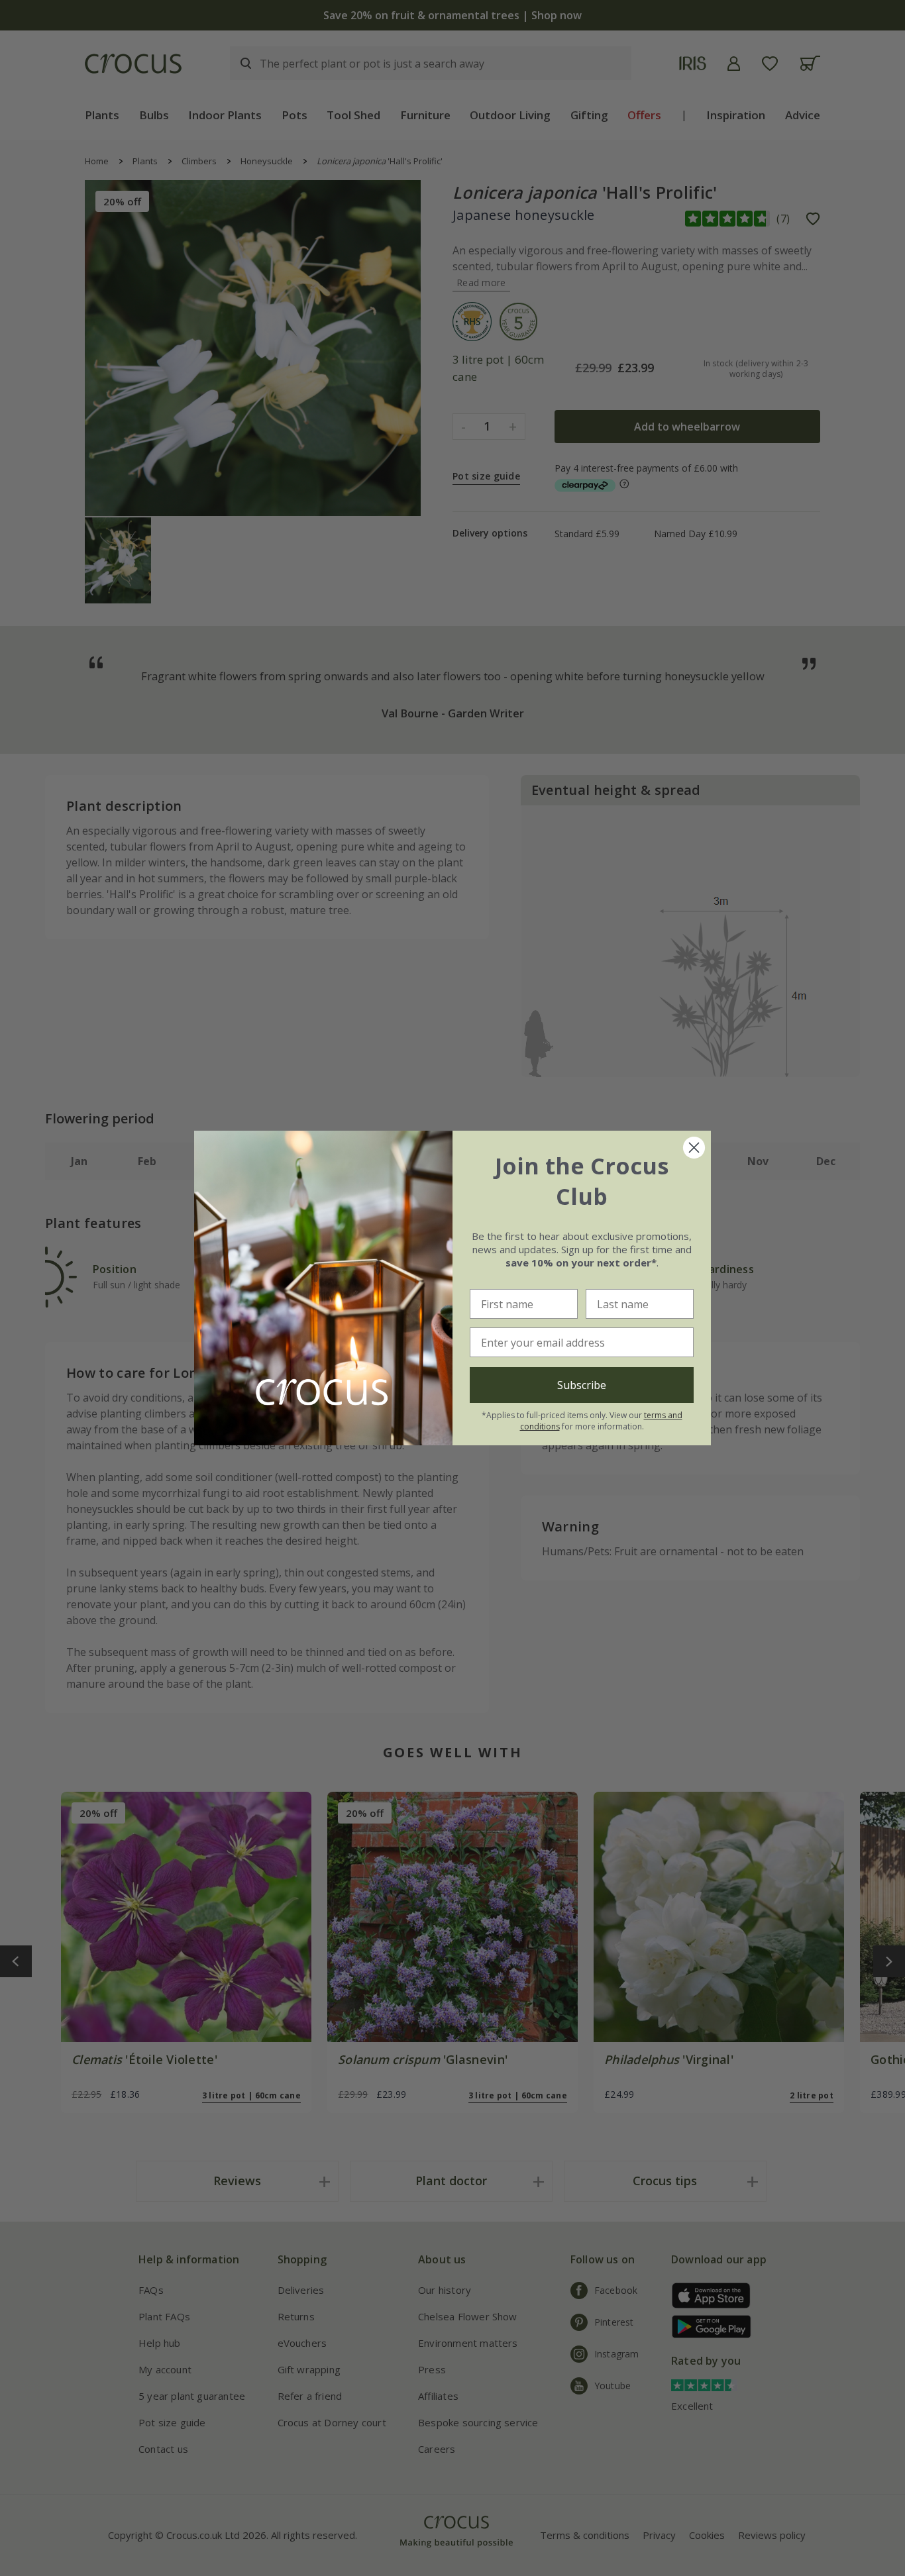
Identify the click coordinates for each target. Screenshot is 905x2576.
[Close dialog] (694, 1148)
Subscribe (582, 1385)
